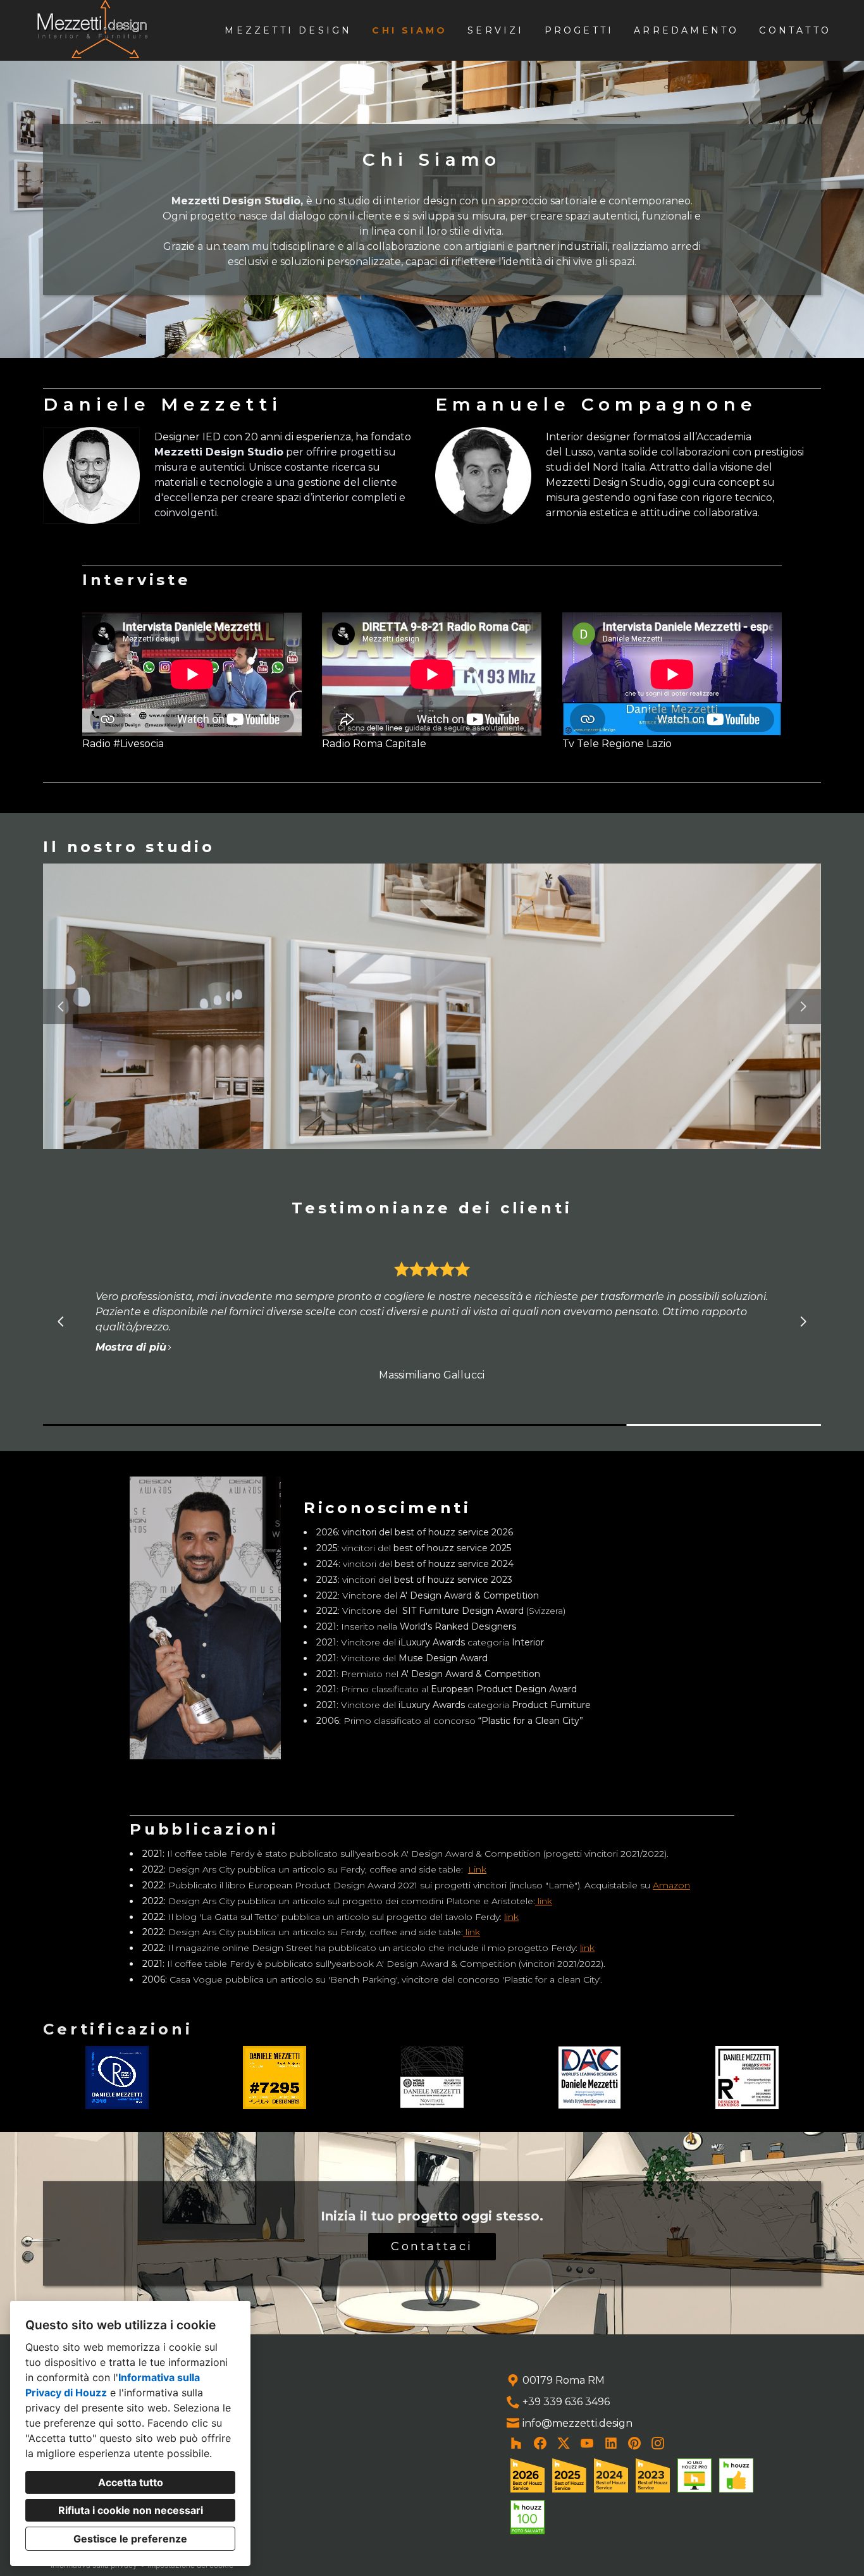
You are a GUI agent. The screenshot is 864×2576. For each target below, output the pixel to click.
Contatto (795, 30)
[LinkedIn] (611, 2443)
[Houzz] (516, 2443)
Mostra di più (147, 1332)
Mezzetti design (288, 30)
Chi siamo (410, 30)
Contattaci (432, 2246)
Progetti (579, 30)
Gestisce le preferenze (130, 2539)
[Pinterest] (635, 2443)
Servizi (496, 30)
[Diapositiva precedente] (61, 1006)
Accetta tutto (131, 2482)
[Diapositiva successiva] (803, 1006)
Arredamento (686, 30)
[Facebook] (540, 2443)
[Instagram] (658, 2443)
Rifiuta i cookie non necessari (131, 2510)
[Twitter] (564, 2443)
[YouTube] (587, 2443)
